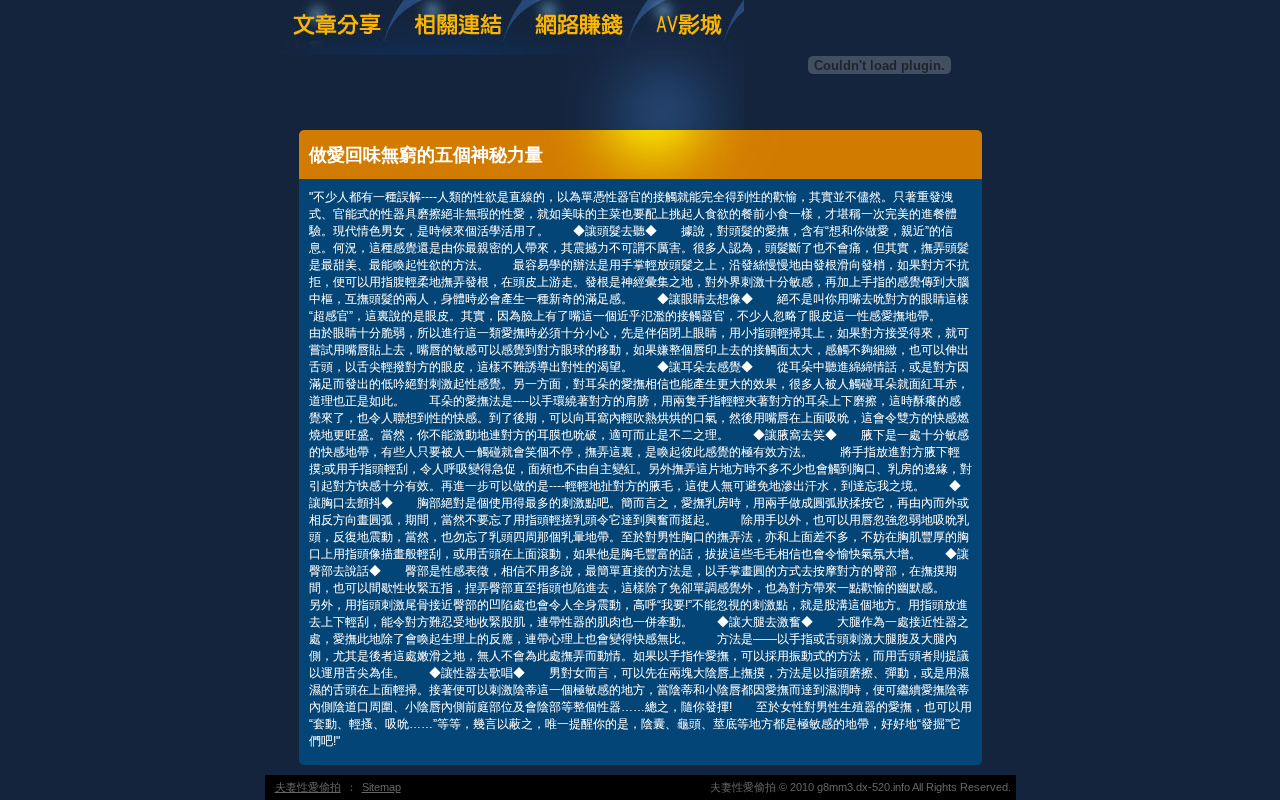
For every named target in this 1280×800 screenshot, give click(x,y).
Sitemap (381, 787)
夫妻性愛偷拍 (308, 787)
